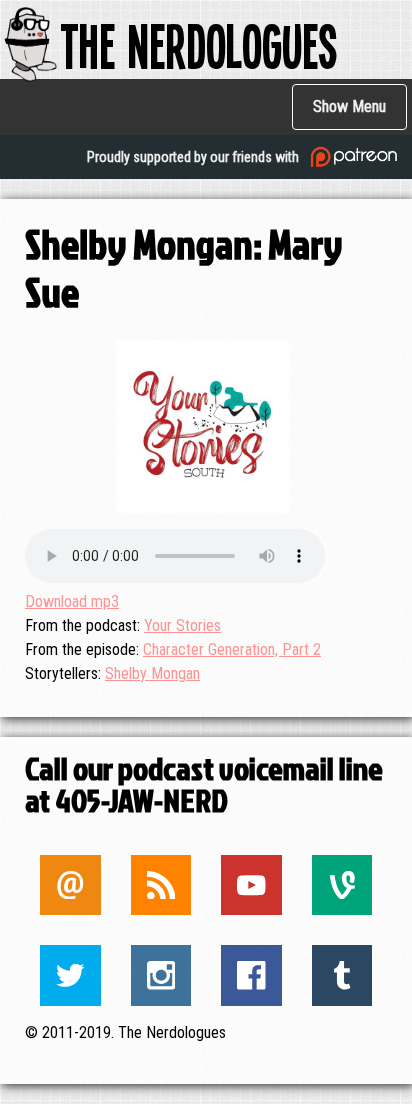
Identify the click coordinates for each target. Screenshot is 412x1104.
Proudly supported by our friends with (194, 157)
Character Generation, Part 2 (232, 649)
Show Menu (349, 106)
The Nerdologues (198, 44)
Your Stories (182, 625)
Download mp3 (72, 601)
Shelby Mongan (152, 673)
